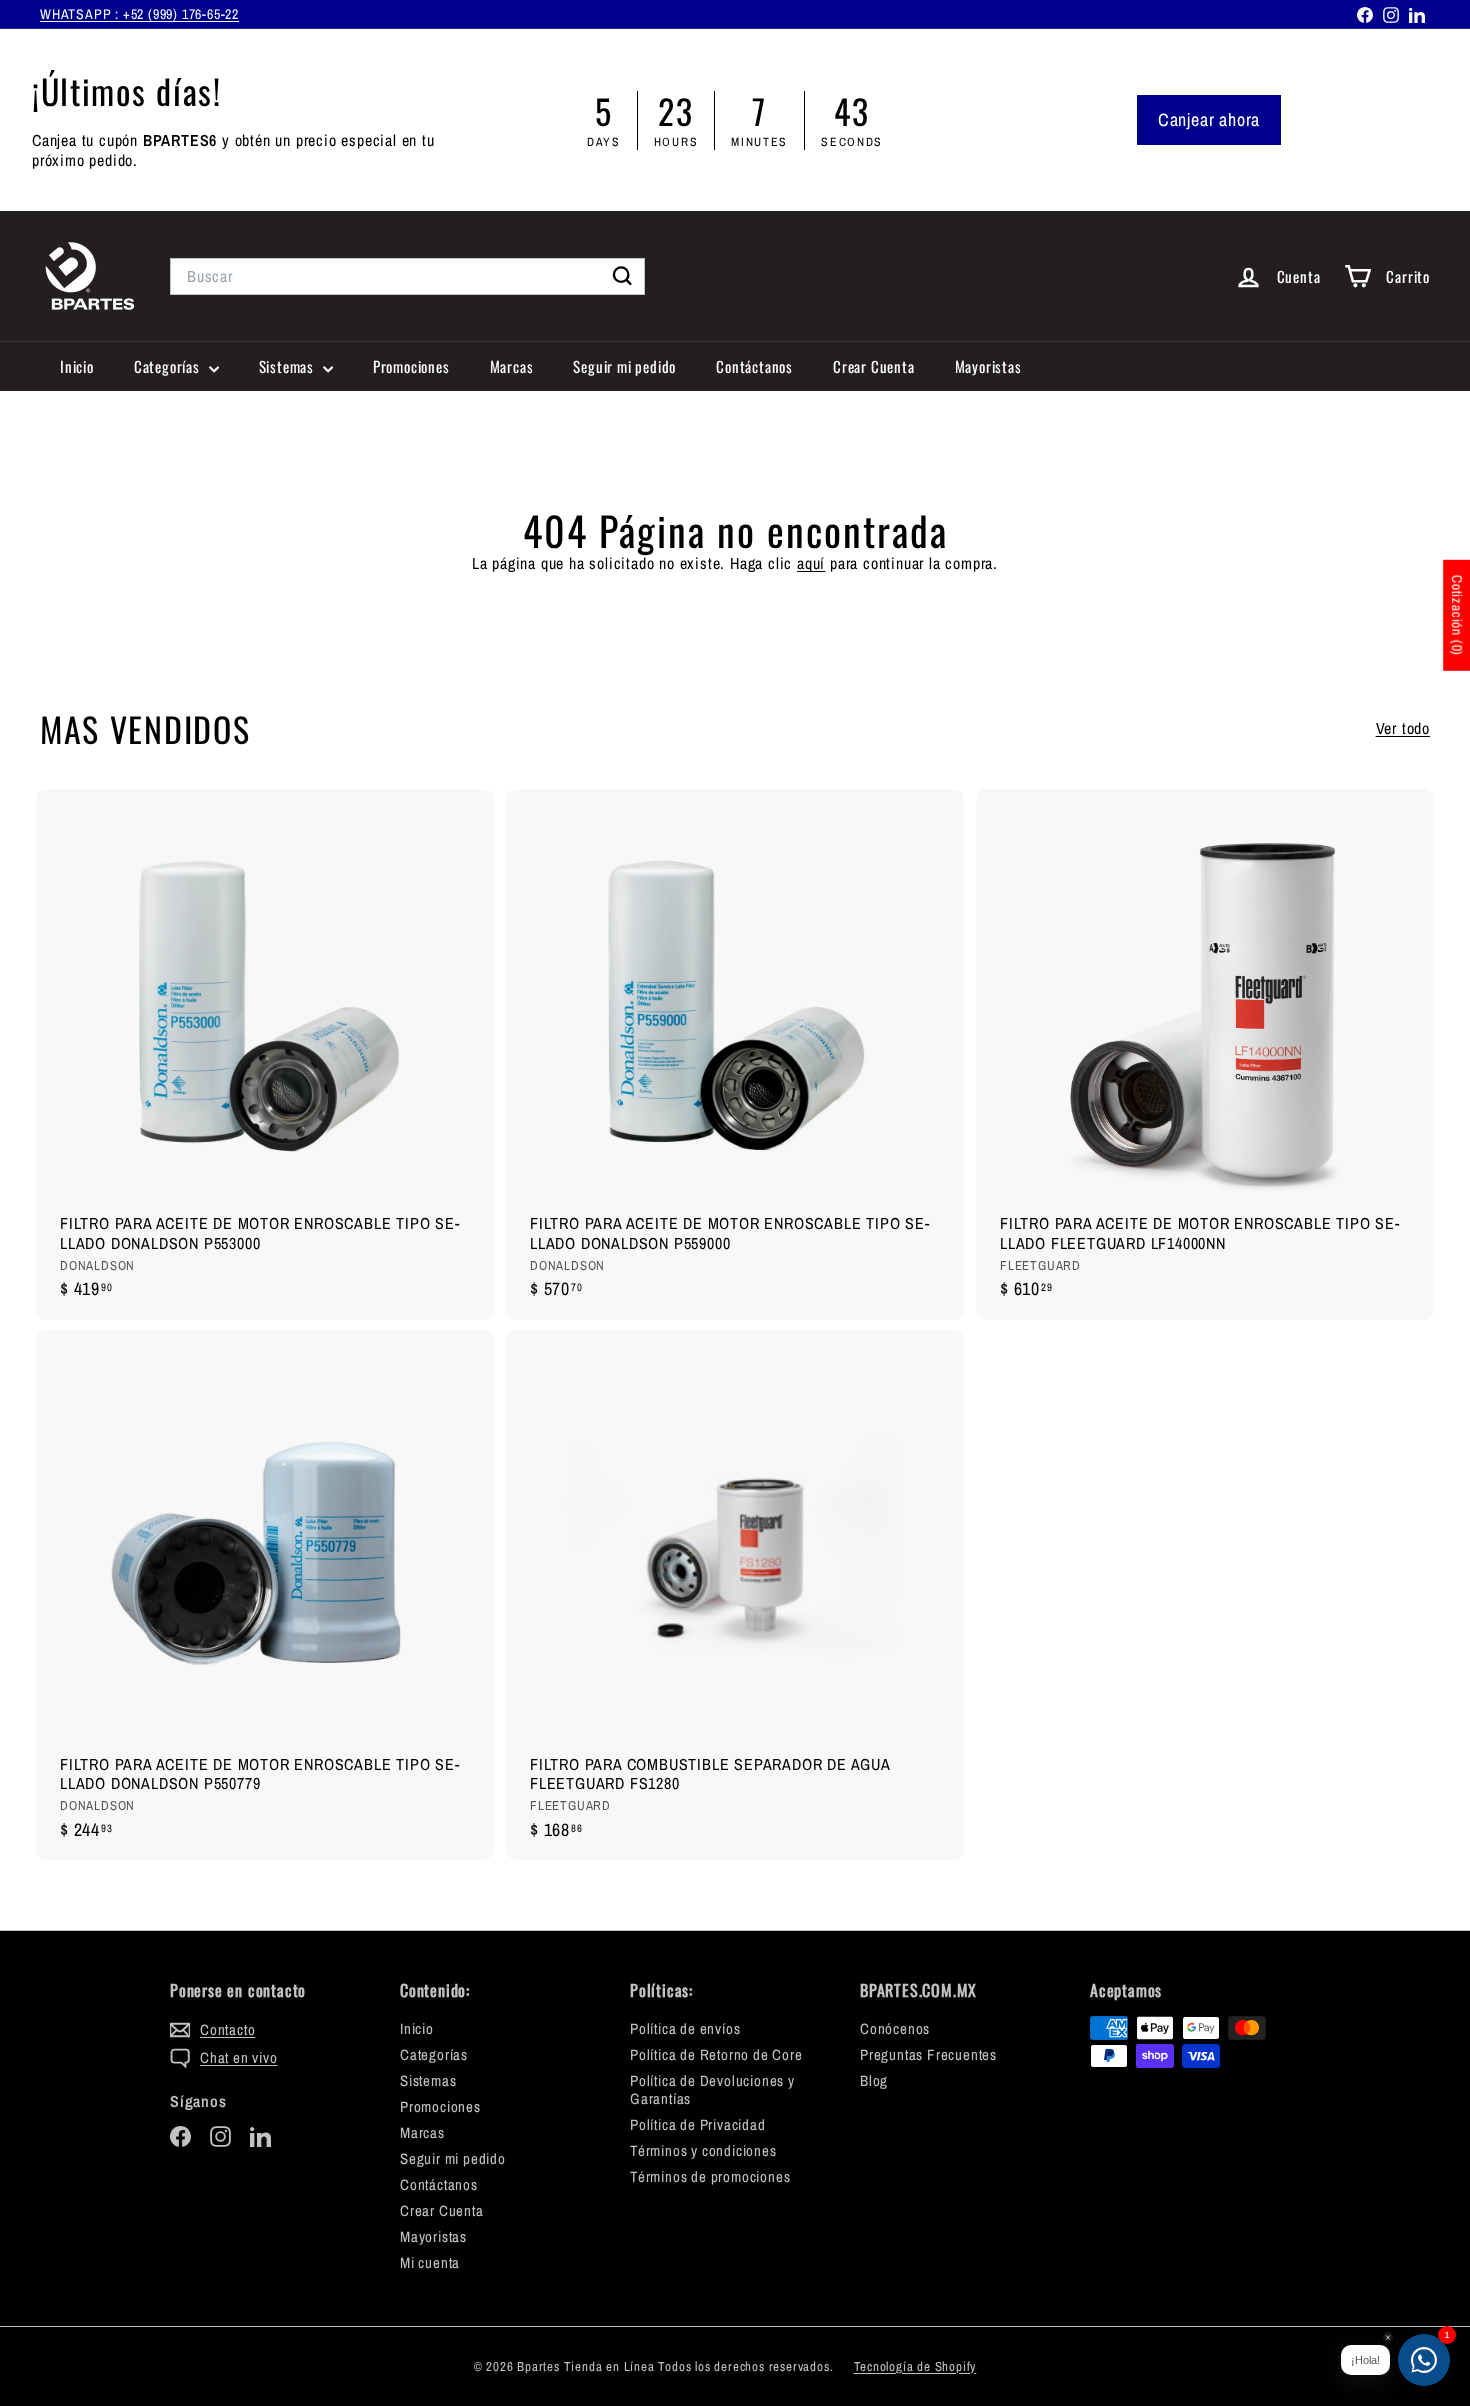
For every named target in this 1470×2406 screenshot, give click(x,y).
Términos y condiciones (703, 2150)
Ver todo (1403, 728)
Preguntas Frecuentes (928, 2054)
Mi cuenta (430, 2262)
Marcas (512, 366)
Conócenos (895, 2028)
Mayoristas (988, 366)
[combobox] (407, 276)
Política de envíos (685, 2028)
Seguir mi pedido (624, 366)
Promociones (411, 366)
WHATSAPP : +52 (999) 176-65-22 (139, 14)
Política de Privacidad (698, 2124)
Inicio (77, 366)
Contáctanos (754, 366)
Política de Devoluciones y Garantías (712, 2089)
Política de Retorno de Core (716, 2054)
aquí (811, 563)
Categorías (169, 366)
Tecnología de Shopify (915, 2366)
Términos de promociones (710, 2176)
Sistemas (288, 366)
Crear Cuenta (874, 366)
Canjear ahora (1209, 119)
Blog (874, 2080)
